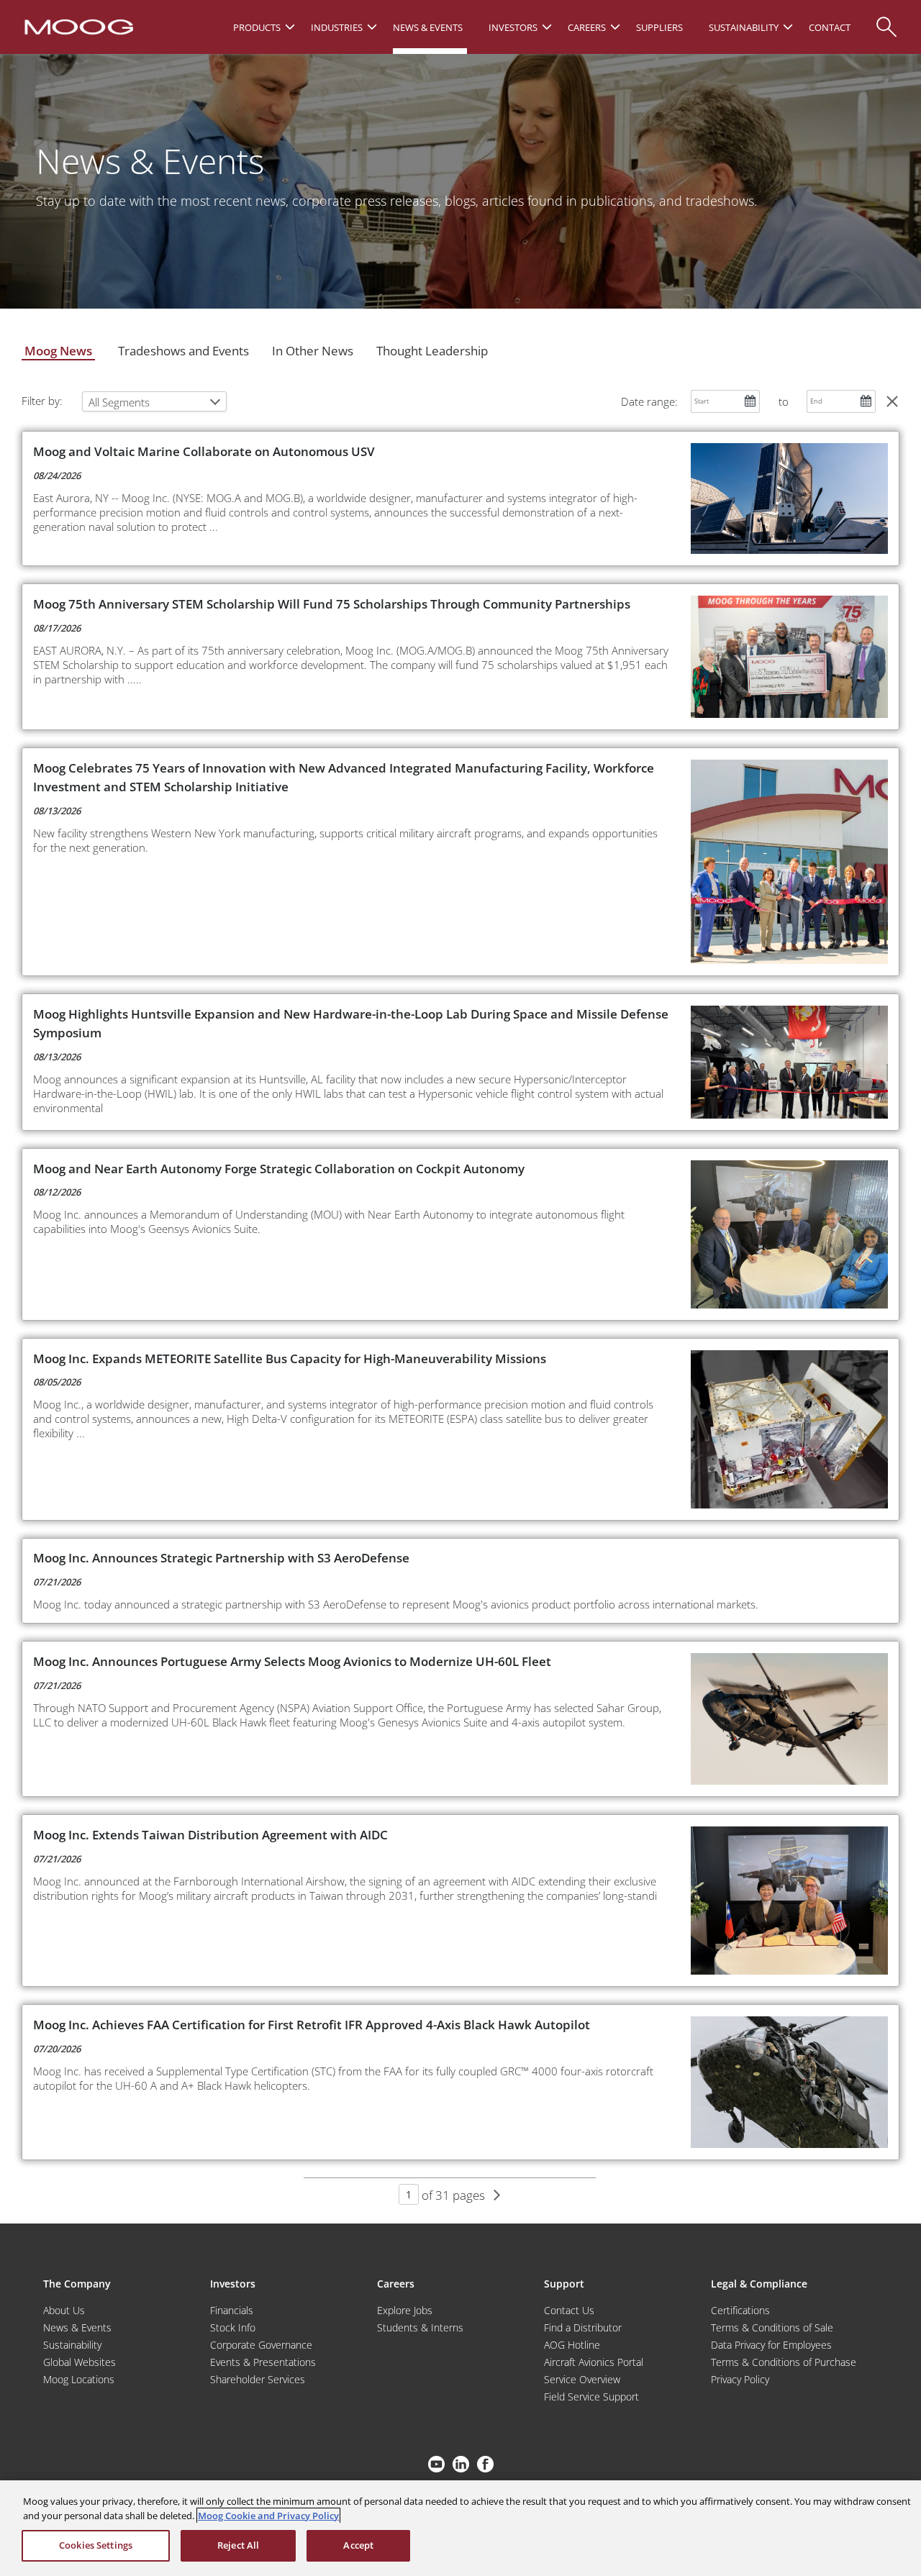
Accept (358, 2545)
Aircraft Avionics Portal (594, 2362)
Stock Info (233, 2327)
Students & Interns (420, 2327)
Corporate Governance (261, 2345)
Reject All (238, 2545)
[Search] (886, 20)
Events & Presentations (263, 2362)
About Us (64, 2310)
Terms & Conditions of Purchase (784, 2362)
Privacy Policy (740, 2379)
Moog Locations (79, 2379)
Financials (232, 2310)
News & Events (77, 2327)
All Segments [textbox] (119, 402)
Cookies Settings (96, 2545)
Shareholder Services (258, 2379)
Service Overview (582, 2379)
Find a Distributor (583, 2327)
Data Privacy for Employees (771, 2345)
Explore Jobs (405, 2310)
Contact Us (569, 2310)
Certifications (740, 2310)
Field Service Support (591, 2397)
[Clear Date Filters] (892, 401)
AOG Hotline (572, 2345)
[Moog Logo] (77, 26)
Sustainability (72, 2345)
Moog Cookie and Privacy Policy (268, 2516)
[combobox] (154, 401)
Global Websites (80, 2362)
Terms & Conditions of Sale (772, 2327)
